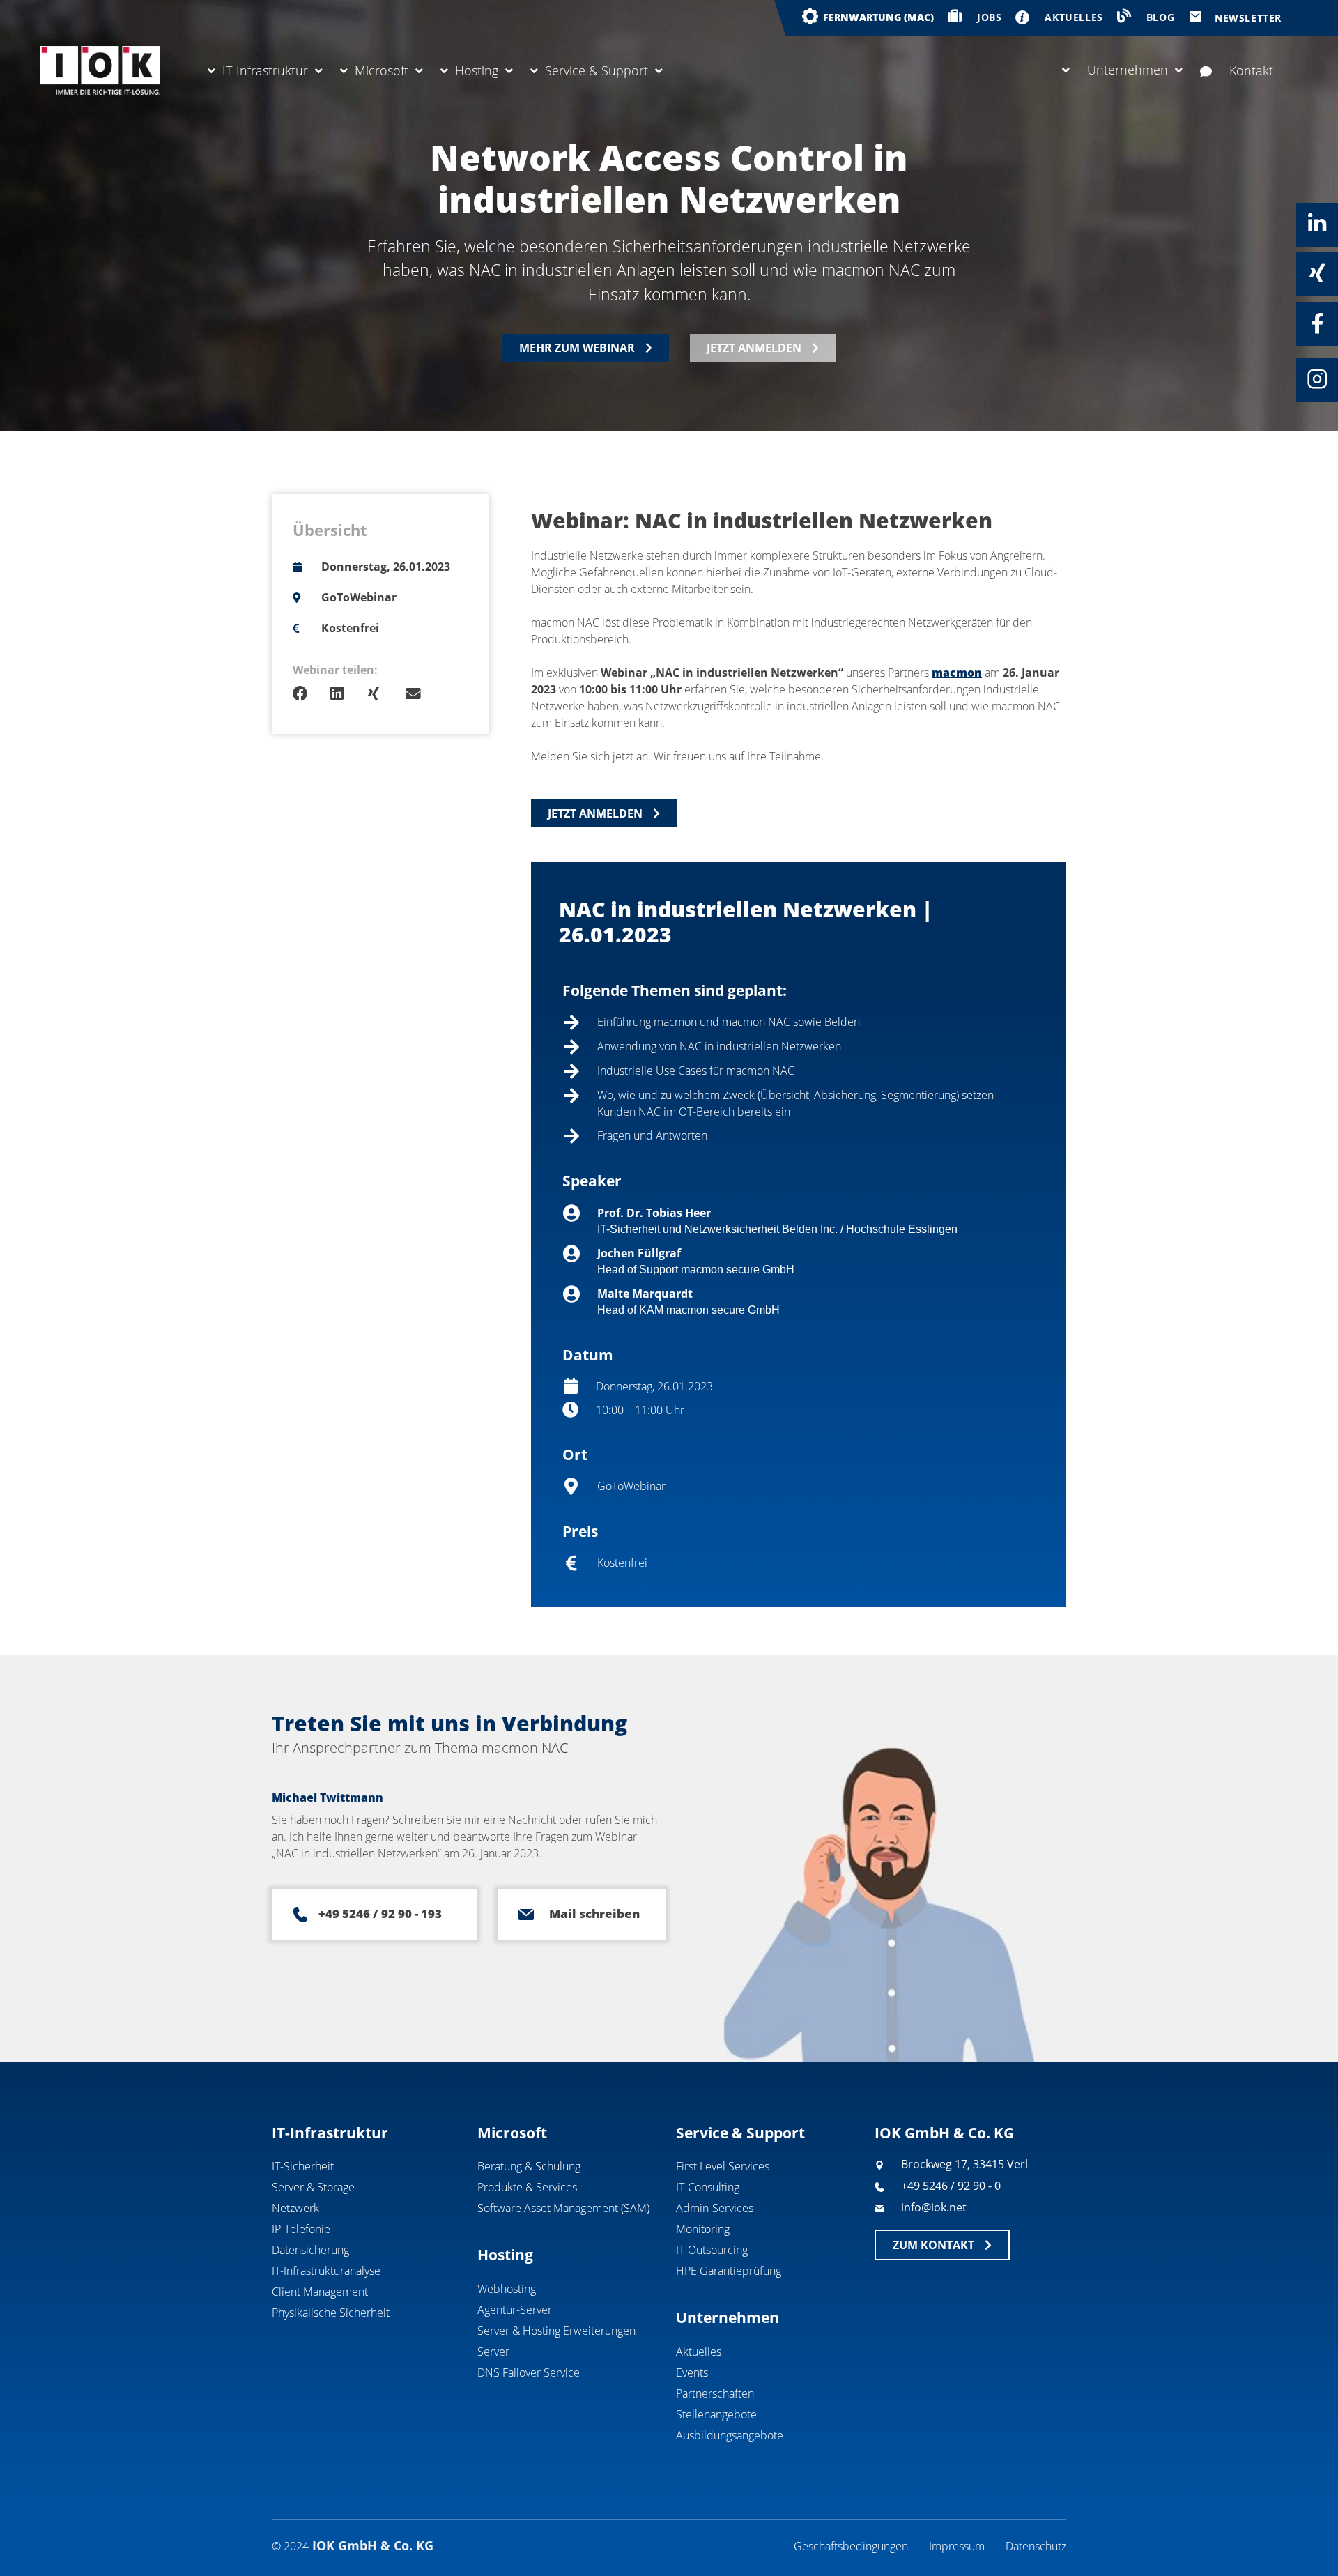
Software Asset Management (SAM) (563, 2208)
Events (692, 2372)
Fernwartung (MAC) (878, 17)
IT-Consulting (708, 2187)
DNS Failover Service (529, 2372)
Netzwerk (295, 2208)
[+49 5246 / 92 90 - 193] (300, 1915)
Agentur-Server (515, 2310)
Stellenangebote (716, 2414)
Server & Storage (313, 2187)
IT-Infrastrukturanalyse (326, 2271)
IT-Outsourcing (712, 2250)
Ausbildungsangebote (730, 2435)
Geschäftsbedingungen (851, 2546)
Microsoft (382, 70)
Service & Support (597, 70)
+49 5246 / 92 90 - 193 (380, 1914)
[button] (312, 694)
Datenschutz (1036, 2546)
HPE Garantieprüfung (729, 2271)
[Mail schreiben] (526, 1915)
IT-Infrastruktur (265, 70)
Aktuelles (699, 2352)
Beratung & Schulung (529, 2166)
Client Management (320, 2292)
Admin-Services (715, 2208)
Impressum (957, 2546)
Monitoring (703, 2229)
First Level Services (723, 2166)
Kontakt (1251, 70)
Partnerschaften (715, 2393)
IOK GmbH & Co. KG (944, 2133)
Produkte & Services (527, 2187)
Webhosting (507, 2289)
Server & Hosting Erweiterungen (556, 2331)
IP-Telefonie (301, 2229)
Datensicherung (310, 2250)
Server (493, 2352)
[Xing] (1317, 273)
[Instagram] (1317, 379)
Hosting (477, 70)
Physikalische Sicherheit (331, 2313)
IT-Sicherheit (303, 2166)
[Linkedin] (1317, 224)
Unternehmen (1128, 70)
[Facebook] (1317, 323)
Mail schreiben (594, 1914)
